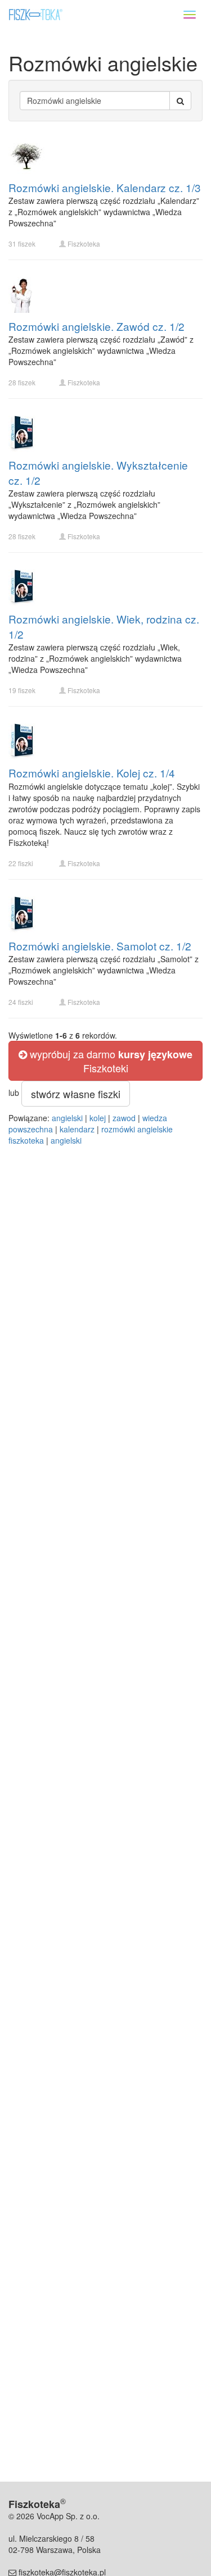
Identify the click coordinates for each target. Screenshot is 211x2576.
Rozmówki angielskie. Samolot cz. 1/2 (100, 946)
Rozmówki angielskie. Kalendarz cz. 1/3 (105, 187)
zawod (124, 1118)
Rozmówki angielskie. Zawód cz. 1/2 (96, 326)
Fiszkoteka (84, 244)
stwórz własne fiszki (76, 1094)
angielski (67, 1118)
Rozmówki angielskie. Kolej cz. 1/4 (92, 773)
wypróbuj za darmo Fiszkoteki (110, 1061)
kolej (98, 1118)
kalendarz (77, 1129)
